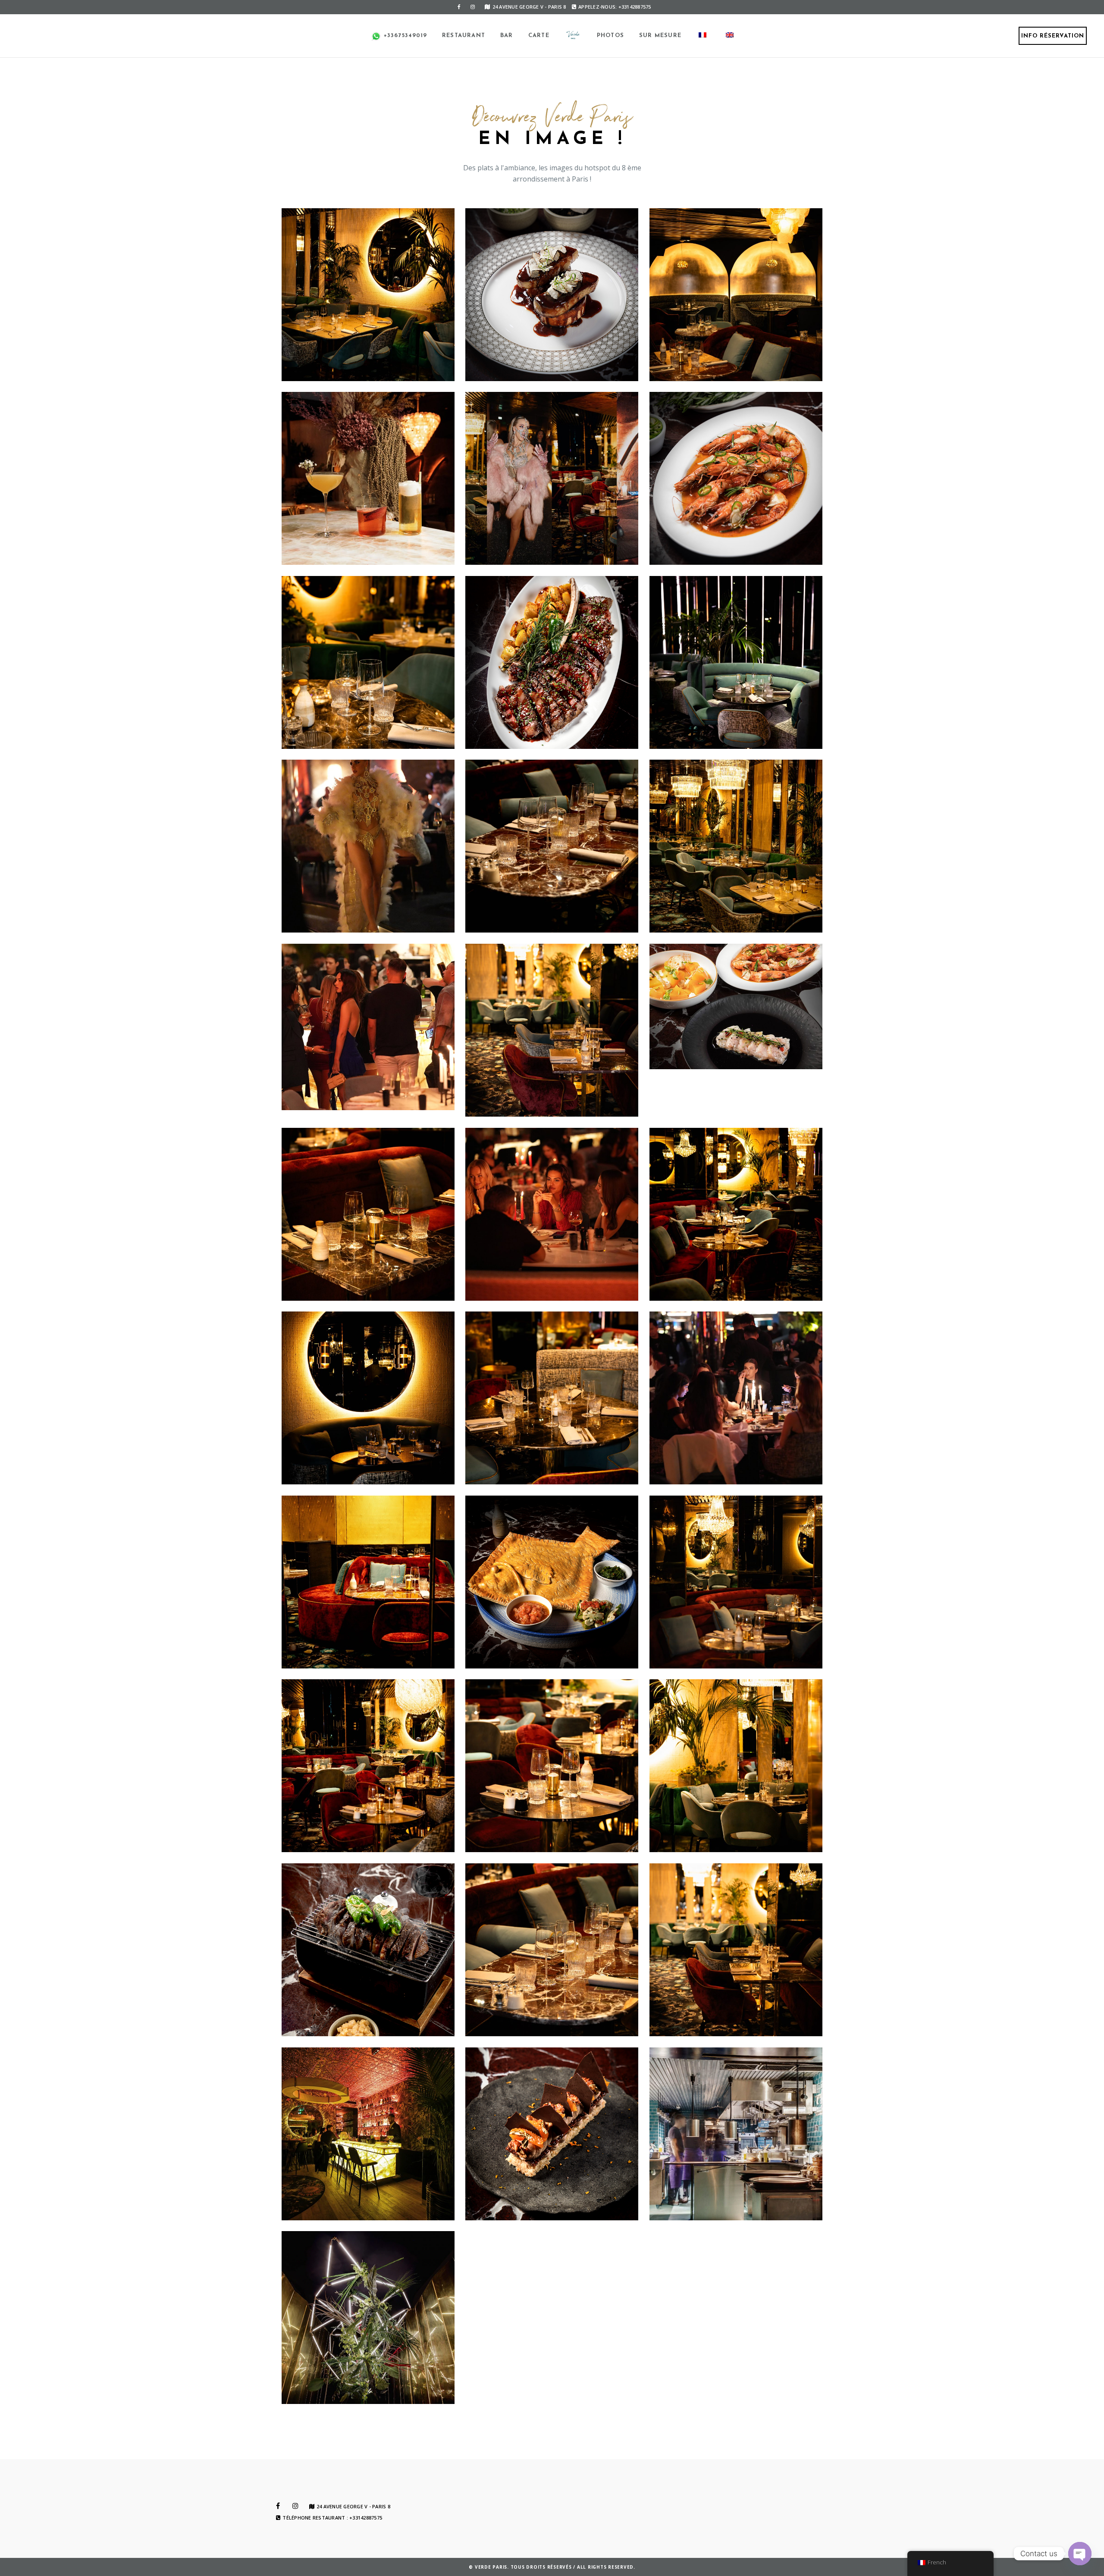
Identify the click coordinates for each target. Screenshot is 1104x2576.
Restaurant (464, 36)
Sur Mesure (660, 36)
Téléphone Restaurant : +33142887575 (332, 2518)
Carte (539, 36)
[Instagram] (473, 7)
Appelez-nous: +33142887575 (615, 7)
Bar (507, 36)
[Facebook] (459, 7)
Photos (610, 36)
